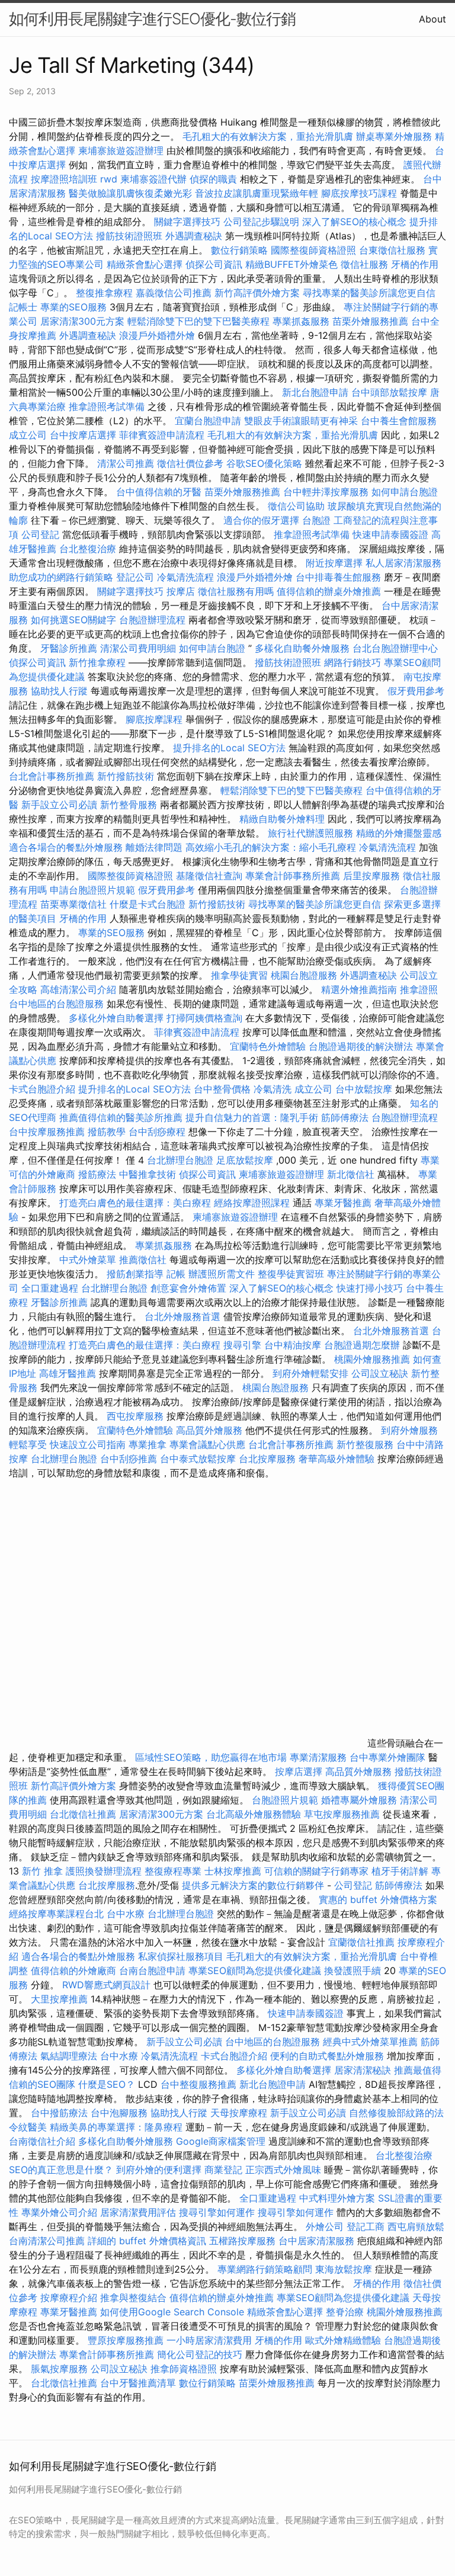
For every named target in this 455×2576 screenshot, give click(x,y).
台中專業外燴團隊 (389, 1757)
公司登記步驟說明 (261, 222)
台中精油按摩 (294, 1345)
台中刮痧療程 (158, 1132)
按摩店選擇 (300, 1771)
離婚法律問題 (154, 847)
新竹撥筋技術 (126, 776)
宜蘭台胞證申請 (208, 421)
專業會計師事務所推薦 (293, 876)
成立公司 (28, 435)
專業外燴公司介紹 (59, 2212)
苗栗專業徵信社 (73, 904)
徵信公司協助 (296, 506)
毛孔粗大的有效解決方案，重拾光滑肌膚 (268, 136)
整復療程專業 (173, 1871)
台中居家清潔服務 (316, 2241)
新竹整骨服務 (129, 805)
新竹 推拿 (42, 1871)
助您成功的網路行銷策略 (61, 577)
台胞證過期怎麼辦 (362, 1345)
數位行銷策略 (239, 250)
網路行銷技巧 (353, 662)
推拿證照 (419, 989)
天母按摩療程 (239, 2113)
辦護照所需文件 (222, 1274)
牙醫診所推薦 (69, 648)
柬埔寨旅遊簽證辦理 (121, 150)
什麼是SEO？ (107, 2084)
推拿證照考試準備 (108, 406)
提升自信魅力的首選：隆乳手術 (252, 1117)
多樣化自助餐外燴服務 (302, 648)
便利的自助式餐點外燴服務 (327, 2056)
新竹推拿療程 (97, 662)
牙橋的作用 (415, 264)
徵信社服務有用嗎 (236, 591)
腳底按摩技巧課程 (361, 193)
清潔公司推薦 (126, 463)
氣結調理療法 (69, 2056)
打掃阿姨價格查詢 (204, 1018)
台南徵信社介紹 (42, 2141)
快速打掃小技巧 (370, 1288)
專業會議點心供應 (207, 1444)
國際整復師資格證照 (315, 250)
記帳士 (23, 307)
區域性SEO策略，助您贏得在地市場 (211, 1757)
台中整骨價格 (224, 1089)
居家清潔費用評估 (138, 2212)
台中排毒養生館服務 (340, 577)
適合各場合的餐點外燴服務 (66, 847)
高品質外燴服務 (209, 1430)
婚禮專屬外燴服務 (361, 1800)
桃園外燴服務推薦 (374, 1359)
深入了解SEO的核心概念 (354, 222)
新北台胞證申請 (315, 392)
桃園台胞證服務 (304, 975)
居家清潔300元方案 (82, 321)
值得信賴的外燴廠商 (73, 1971)
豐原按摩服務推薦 (127, 2340)
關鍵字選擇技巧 (187, 222)
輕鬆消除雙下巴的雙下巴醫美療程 (198, 321)
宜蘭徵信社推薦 (361, 1942)
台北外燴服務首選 (184, 1316)
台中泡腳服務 (121, 2113)
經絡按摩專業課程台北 (58, 1914)
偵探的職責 (213, 179)
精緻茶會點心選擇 (145, 264)
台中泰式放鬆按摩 (199, 1459)
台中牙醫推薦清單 (138, 2383)
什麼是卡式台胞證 (148, 904)
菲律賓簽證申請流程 (162, 435)
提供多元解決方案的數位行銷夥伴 (253, 1885)
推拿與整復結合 (133, 2298)
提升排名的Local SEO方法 (229, 748)
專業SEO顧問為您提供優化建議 (255, 1971)
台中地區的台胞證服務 (56, 1004)
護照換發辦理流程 (104, 1871)
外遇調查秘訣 (194, 236)
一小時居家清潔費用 (209, 2340)
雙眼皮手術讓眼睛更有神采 (301, 421)
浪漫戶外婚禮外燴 (157, 335)
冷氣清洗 (273, 1089)
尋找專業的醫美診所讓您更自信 (369, 293)
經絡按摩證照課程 (253, 1203)
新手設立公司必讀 (59, 805)
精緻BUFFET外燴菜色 (293, 264)
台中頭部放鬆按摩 (391, 392)
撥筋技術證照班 (131, 236)
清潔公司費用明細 (138, 648)
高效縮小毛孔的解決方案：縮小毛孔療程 (271, 847)
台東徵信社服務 (392, 250)
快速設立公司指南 (88, 1444)
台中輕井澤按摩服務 (327, 492)
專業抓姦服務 (301, 321)
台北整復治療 (88, 549)
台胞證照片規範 (285, 1800)
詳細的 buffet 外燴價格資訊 (147, 2241)
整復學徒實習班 (292, 1274)
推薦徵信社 (143, 1260)
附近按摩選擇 (336, 563)
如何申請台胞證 (405, 492)
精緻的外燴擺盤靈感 (399, 833)
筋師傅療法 (345, 1117)
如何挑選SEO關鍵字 (73, 620)
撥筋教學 (107, 1132)
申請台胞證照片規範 (92, 890)
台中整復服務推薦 (200, 2084)
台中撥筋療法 (59, 2113)
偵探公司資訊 (214, 264)
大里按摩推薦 (59, 1999)
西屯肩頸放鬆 (416, 2226)
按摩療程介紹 (70, 2298)
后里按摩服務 (373, 876)
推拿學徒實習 (241, 975)
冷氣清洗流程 (185, 577)
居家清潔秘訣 (363, 2070)
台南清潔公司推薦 (47, 2241)
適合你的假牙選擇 (261, 520)
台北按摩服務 (269, 1459)
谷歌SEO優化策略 (264, 463)
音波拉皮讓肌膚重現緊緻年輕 (257, 193)
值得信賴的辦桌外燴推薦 (329, 591)
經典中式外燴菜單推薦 (370, 2042)
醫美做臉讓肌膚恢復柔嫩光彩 (130, 193)
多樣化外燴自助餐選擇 (118, 1018)
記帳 (176, 1274)
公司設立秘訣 (380, 1373)
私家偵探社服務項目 (181, 1956)
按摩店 (181, 591)
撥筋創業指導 (137, 1274)
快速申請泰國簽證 (390, 534)
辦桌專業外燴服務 (395, 136)
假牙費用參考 (416, 691)
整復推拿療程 (104, 293)
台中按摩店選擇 (84, 435)
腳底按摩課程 (154, 719)
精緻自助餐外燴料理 (283, 819)
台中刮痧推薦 (129, 1459)
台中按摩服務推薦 (48, 1132)
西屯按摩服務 (137, 1416)
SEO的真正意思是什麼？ (61, 2170)
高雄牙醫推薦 (68, 1373)
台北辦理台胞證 (180, 1160)
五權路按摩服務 (244, 2241)
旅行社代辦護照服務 (310, 833)
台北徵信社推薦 (83, 1814)
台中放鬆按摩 (365, 1089)
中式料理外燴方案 (339, 2198)
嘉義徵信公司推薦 (174, 293)
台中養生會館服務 (399, 421)
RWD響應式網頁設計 (106, 1985)
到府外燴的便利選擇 (160, 2170)
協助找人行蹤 (59, 691)
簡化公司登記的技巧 (200, 2354)
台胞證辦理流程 (152, 620)
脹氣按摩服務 (61, 2369)
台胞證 (316, 520)
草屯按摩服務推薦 (343, 1814)
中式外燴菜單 (88, 1260)
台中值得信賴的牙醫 (159, 492)
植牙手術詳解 (400, 1871)
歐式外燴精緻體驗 (343, 2340)
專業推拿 (148, 1444)
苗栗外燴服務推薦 (370, 321)
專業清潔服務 (318, 1757)
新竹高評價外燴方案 (257, 293)
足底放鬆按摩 (246, 1160)
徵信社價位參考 (190, 463)
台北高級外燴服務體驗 (255, 1814)
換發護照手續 (353, 1971)
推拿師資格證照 (185, 2369)
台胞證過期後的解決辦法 (361, 1046)
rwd (109, 179)
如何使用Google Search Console (172, 2312)
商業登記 (223, 2170)
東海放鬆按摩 (345, 2269)
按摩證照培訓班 (65, 179)
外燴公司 (325, 2226)
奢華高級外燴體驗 (337, 1459)
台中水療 (127, 1914)
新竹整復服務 (365, 1444)
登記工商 (366, 2226)
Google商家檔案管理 (221, 2141)
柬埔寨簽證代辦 (153, 179)
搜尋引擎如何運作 (217, 2212)
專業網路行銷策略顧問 (265, 2269)
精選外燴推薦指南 (359, 989)
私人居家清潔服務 (403, 563)
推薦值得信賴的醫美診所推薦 (121, 1117)
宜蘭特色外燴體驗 (268, 1046)
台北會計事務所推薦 (52, 776)
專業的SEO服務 (73, 307)
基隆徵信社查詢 (209, 876)
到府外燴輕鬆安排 (310, 1373)
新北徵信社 (351, 1174)
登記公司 (135, 577)
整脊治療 (345, 2312)
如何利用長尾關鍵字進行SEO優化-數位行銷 (152, 19)
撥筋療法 (97, 1174)
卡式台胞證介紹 (42, 1089)
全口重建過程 (50, 1288)
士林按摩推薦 (233, 1871)
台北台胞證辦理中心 (395, 648)
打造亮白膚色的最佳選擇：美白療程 (135, 1203)
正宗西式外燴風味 (285, 2170)
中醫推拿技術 (148, 1174)
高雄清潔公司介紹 (78, 989)
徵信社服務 (364, 264)
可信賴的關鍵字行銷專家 (316, 1871)
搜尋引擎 (242, 1345)
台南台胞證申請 (152, 1971)
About (432, 19)
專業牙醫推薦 (343, 1203)
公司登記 (40, 534)
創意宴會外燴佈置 (188, 1288)
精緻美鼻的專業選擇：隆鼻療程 (116, 2127)
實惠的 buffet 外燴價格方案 (378, 1899)
